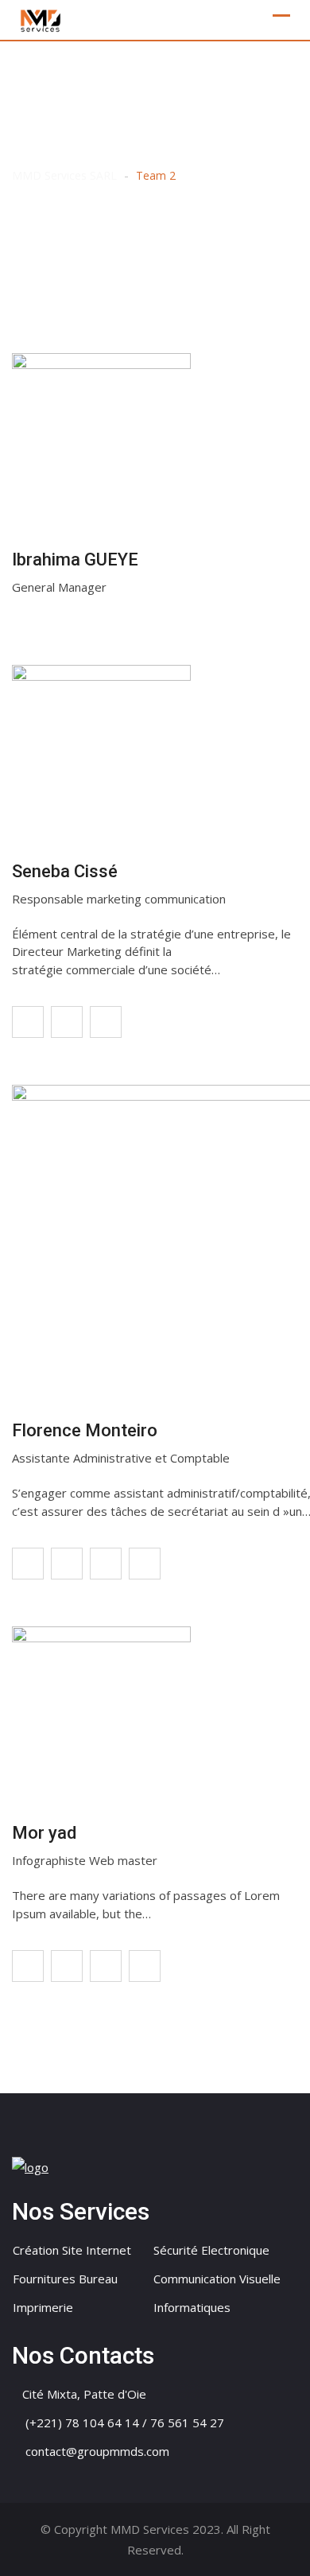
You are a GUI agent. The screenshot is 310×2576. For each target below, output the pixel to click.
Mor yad (44, 1833)
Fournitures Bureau (65, 2279)
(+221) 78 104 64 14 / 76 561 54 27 (125, 2423)
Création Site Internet (72, 2250)
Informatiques (192, 2307)
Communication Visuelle (217, 2279)
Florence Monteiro (85, 1430)
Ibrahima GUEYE (75, 559)
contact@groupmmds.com (97, 2451)
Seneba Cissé (65, 871)
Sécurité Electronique (211, 2250)
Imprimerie (43, 2307)
